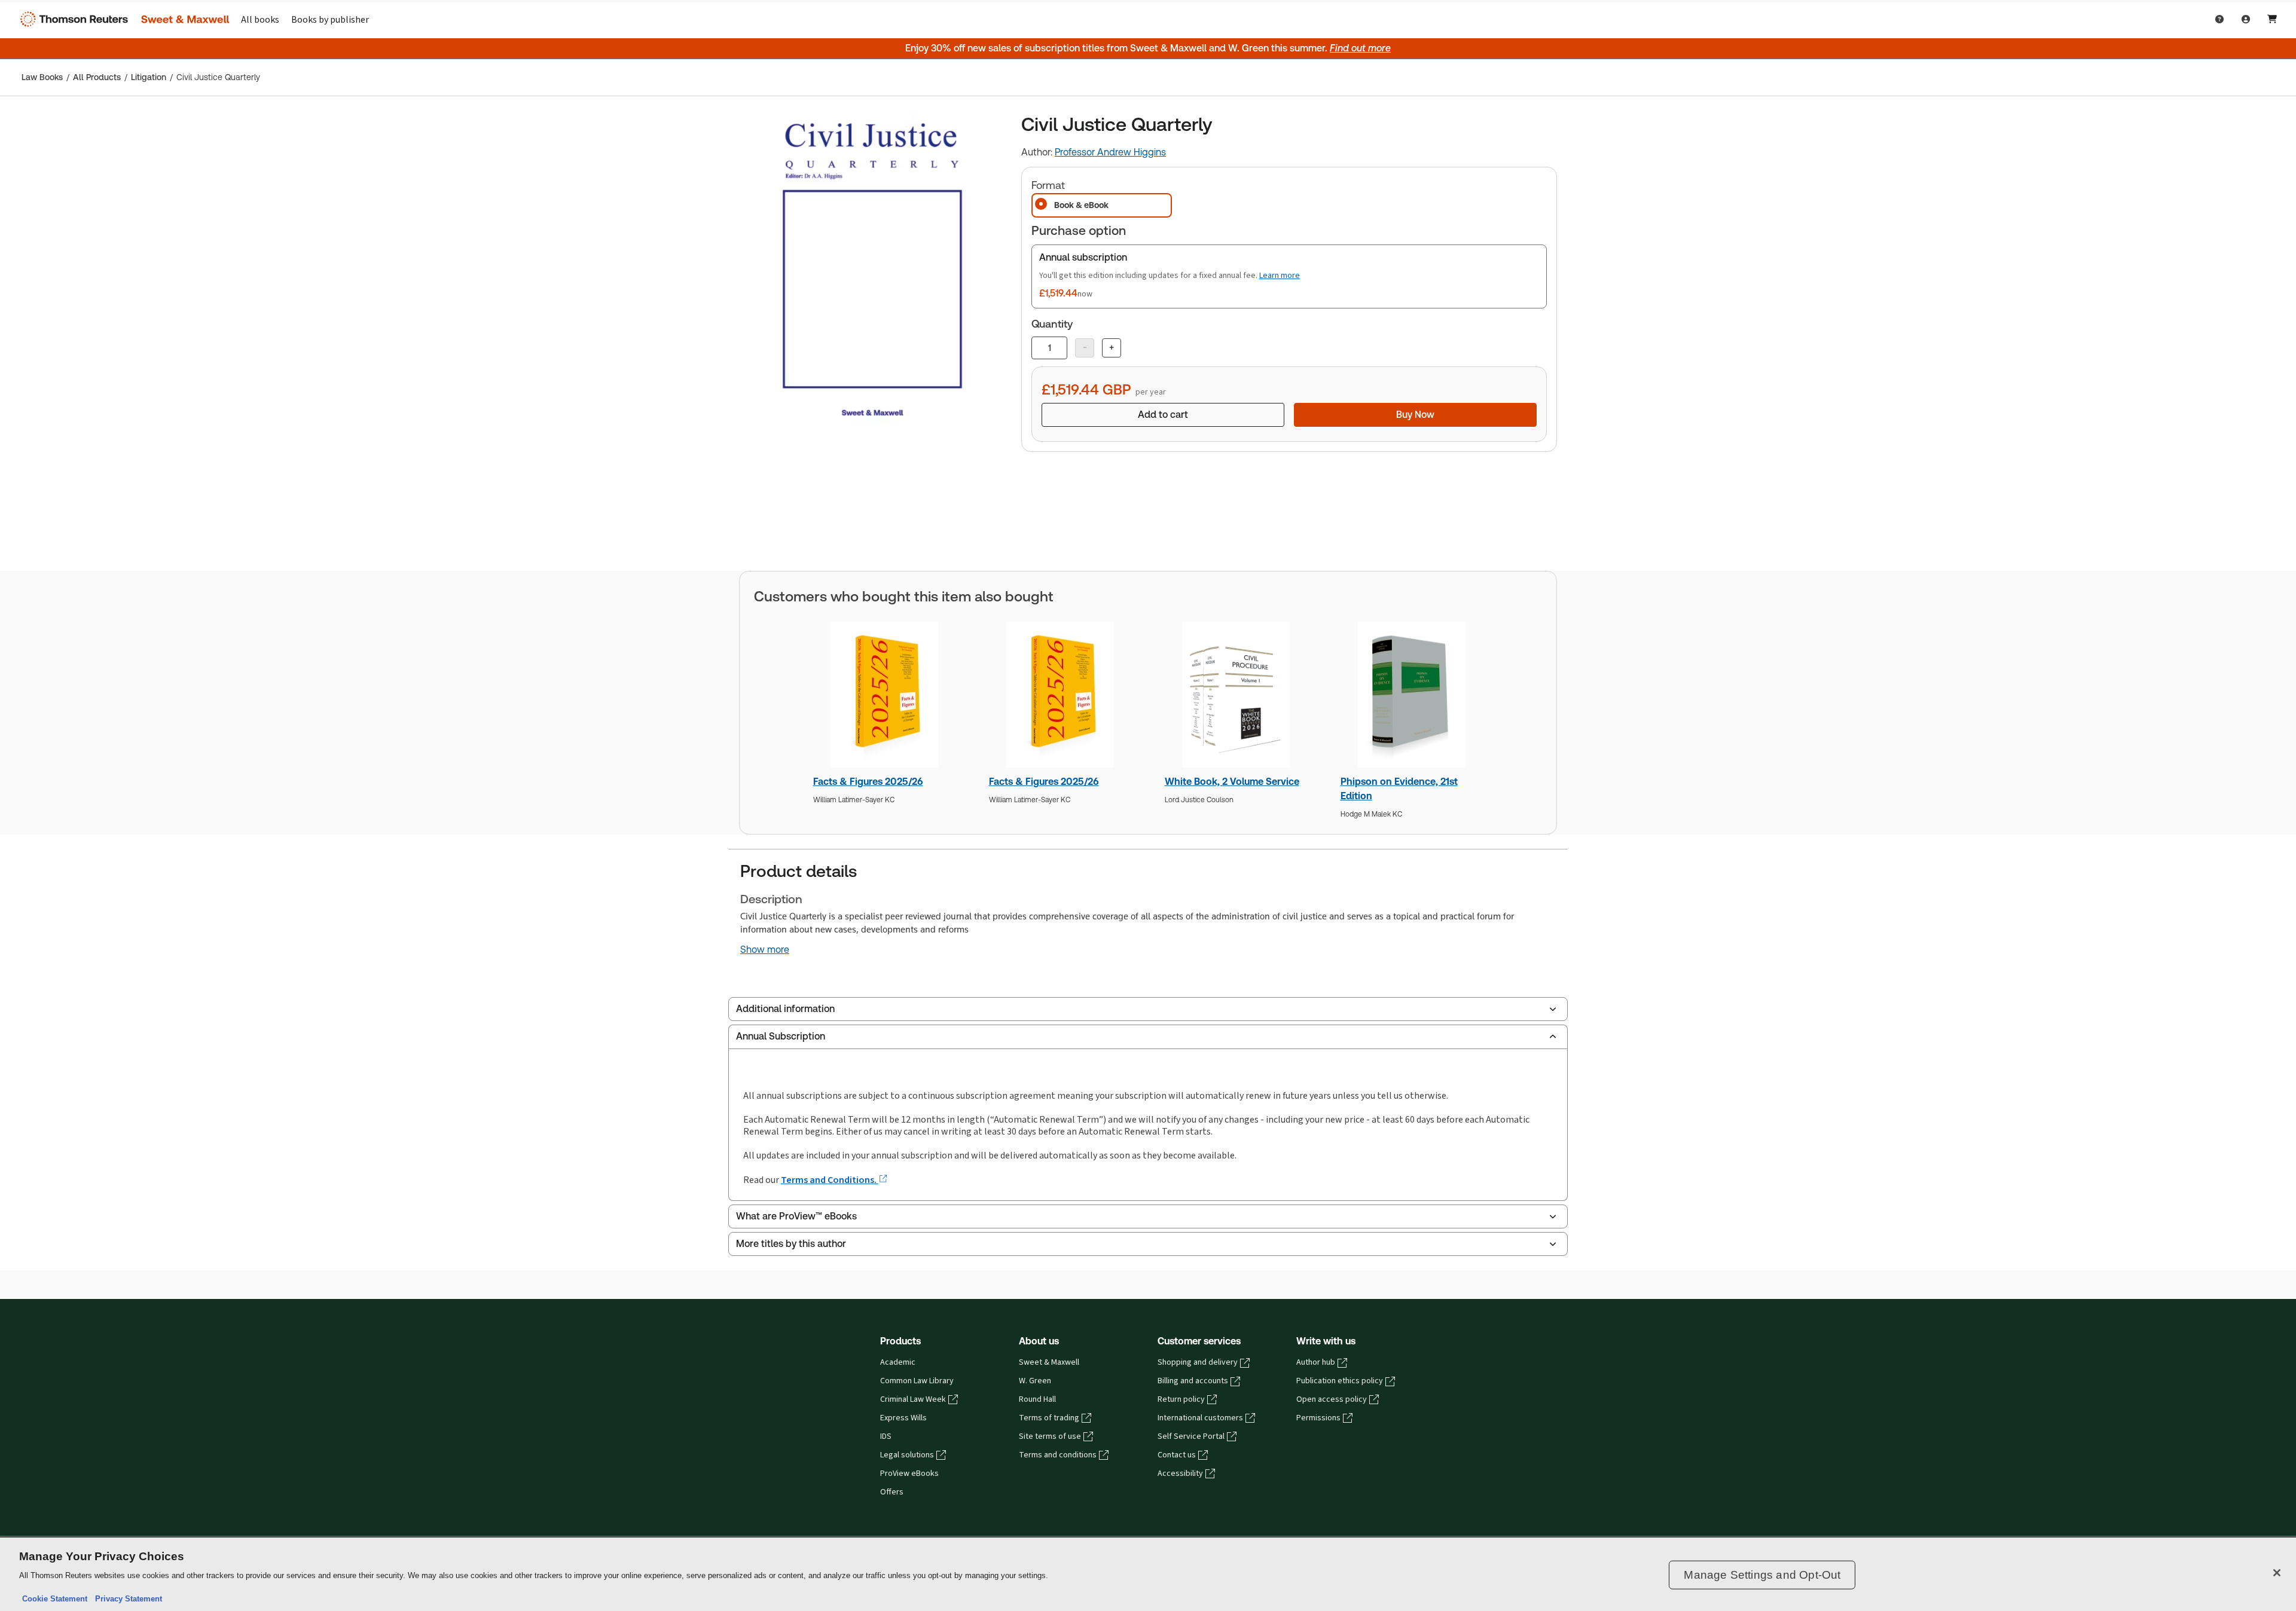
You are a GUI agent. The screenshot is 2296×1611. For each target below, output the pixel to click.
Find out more (1360, 48)
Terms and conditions (1058, 1455)
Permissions (1318, 1418)
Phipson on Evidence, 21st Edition (1399, 789)
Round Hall (1037, 1399)
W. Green (1035, 1381)
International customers (1200, 1418)
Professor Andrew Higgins (1110, 152)
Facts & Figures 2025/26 (868, 782)
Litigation (149, 77)
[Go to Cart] (2272, 19)
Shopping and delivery (1198, 1362)
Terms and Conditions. (830, 1180)
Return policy (1181, 1399)
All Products (97, 77)
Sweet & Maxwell (1049, 1362)
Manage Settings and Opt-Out (1762, 1575)
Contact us (1177, 1455)
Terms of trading (1049, 1418)
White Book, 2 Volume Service (1232, 782)
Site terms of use (1050, 1436)
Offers (892, 1492)
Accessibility (1180, 1474)
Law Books (42, 77)
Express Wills (903, 1418)
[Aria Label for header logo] (122, 19)
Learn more (1280, 275)
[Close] (2277, 1573)
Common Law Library (917, 1381)
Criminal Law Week (913, 1399)
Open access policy (1332, 1399)
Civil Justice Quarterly (218, 77)
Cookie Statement (55, 1599)
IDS (886, 1436)
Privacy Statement (126, 1599)
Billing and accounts (1193, 1381)
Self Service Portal (1191, 1436)
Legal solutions (907, 1455)
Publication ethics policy (1340, 1381)
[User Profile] (2246, 19)
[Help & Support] (2219, 19)
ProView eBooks (909, 1474)
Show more (765, 950)
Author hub (1316, 1362)
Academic (898, 1362)
